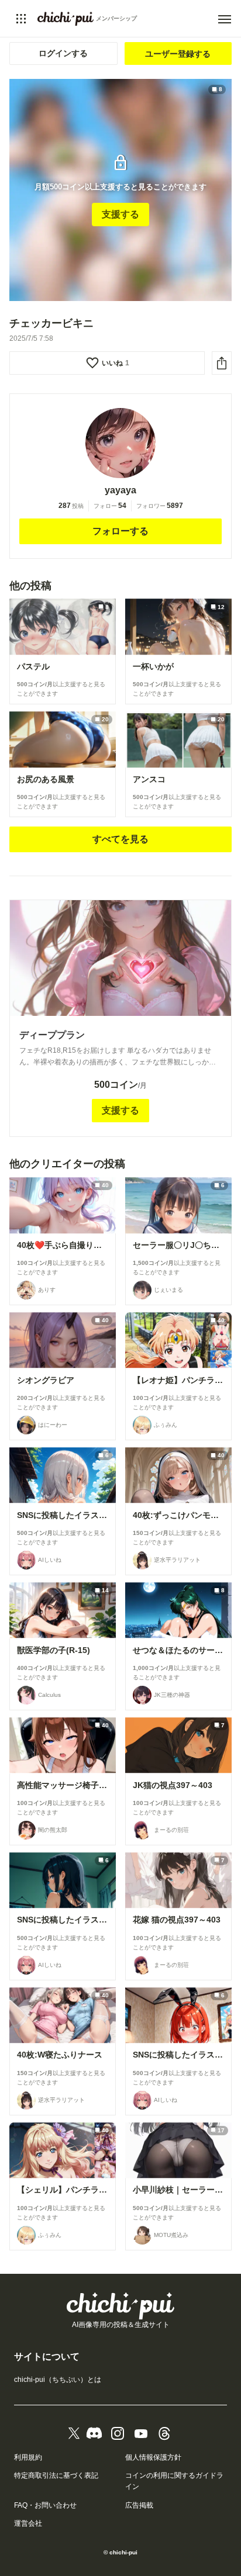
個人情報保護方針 (153, 2457)
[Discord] (94, 2433)
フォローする (120, 531)
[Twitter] (74, 2433)
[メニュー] (225, 19)
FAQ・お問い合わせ (45, 2505)
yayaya (120, 490)
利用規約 (28, 2457)
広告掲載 (139, 2505)
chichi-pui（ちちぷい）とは (58, 2380)
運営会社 (28, 2523)
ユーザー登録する (178, 54)
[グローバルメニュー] (21, 19)
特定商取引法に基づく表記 (56, 2475)
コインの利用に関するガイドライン (174, 2481)
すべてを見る (120, 839)
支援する (120, 214)
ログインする (63, 53)
